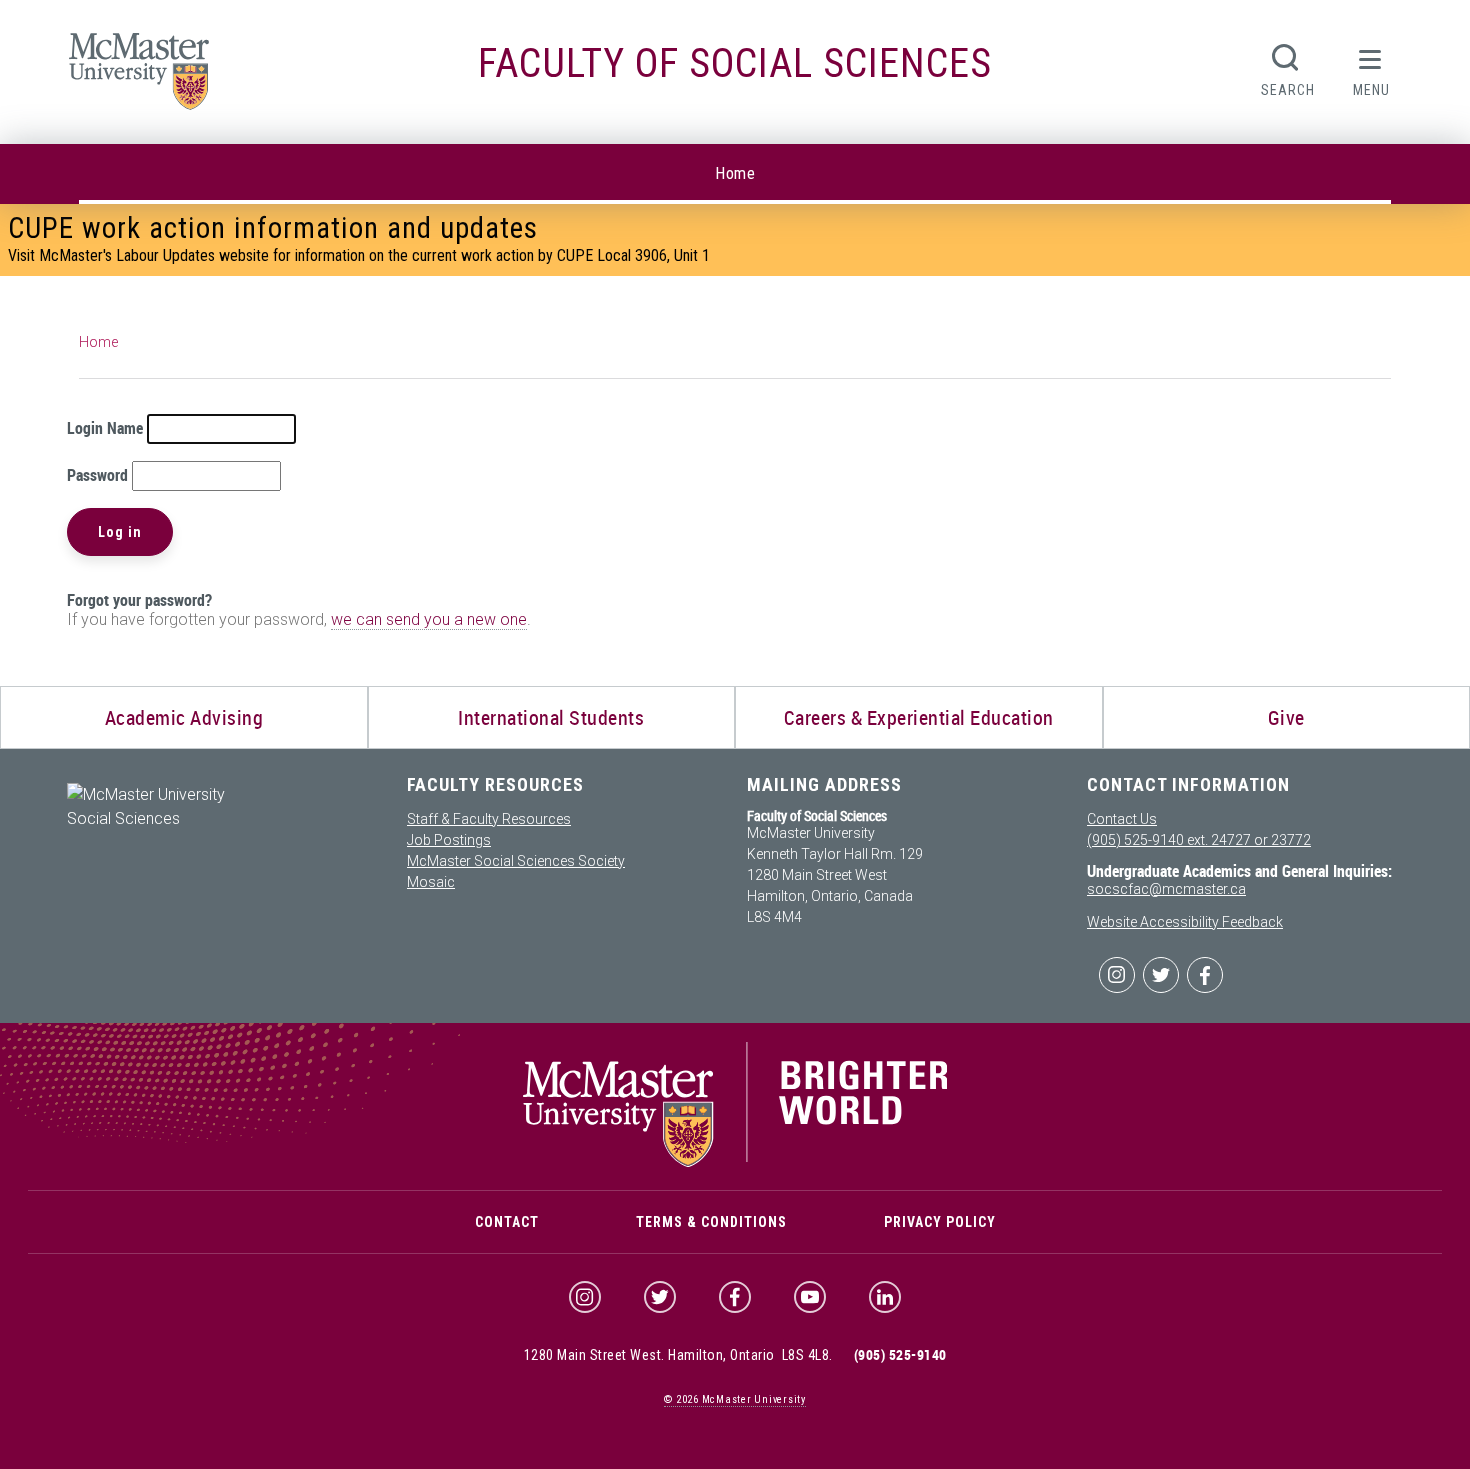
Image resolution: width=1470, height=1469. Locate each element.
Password (97, 475)
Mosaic (431, 882)
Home (735, 173)
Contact (507, 1222)
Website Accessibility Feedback (1185, 922)
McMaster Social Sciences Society (516, 861)
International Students (551, 717)
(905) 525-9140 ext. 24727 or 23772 (1199, 840)
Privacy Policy (940, 1222)
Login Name (105, 428)
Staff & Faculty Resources (489, 819)
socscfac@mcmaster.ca (1166, 889)
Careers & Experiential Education (919, 717)
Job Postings (449, 840)
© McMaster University (735, 1399)
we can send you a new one (429, 619)
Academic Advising (184, 717)
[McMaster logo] (735, 1162)
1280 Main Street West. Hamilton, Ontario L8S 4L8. (678, 1355)
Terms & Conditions (711, 1222)
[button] (1371, 68)
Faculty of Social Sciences (735, 63)
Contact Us (1122, 819)
